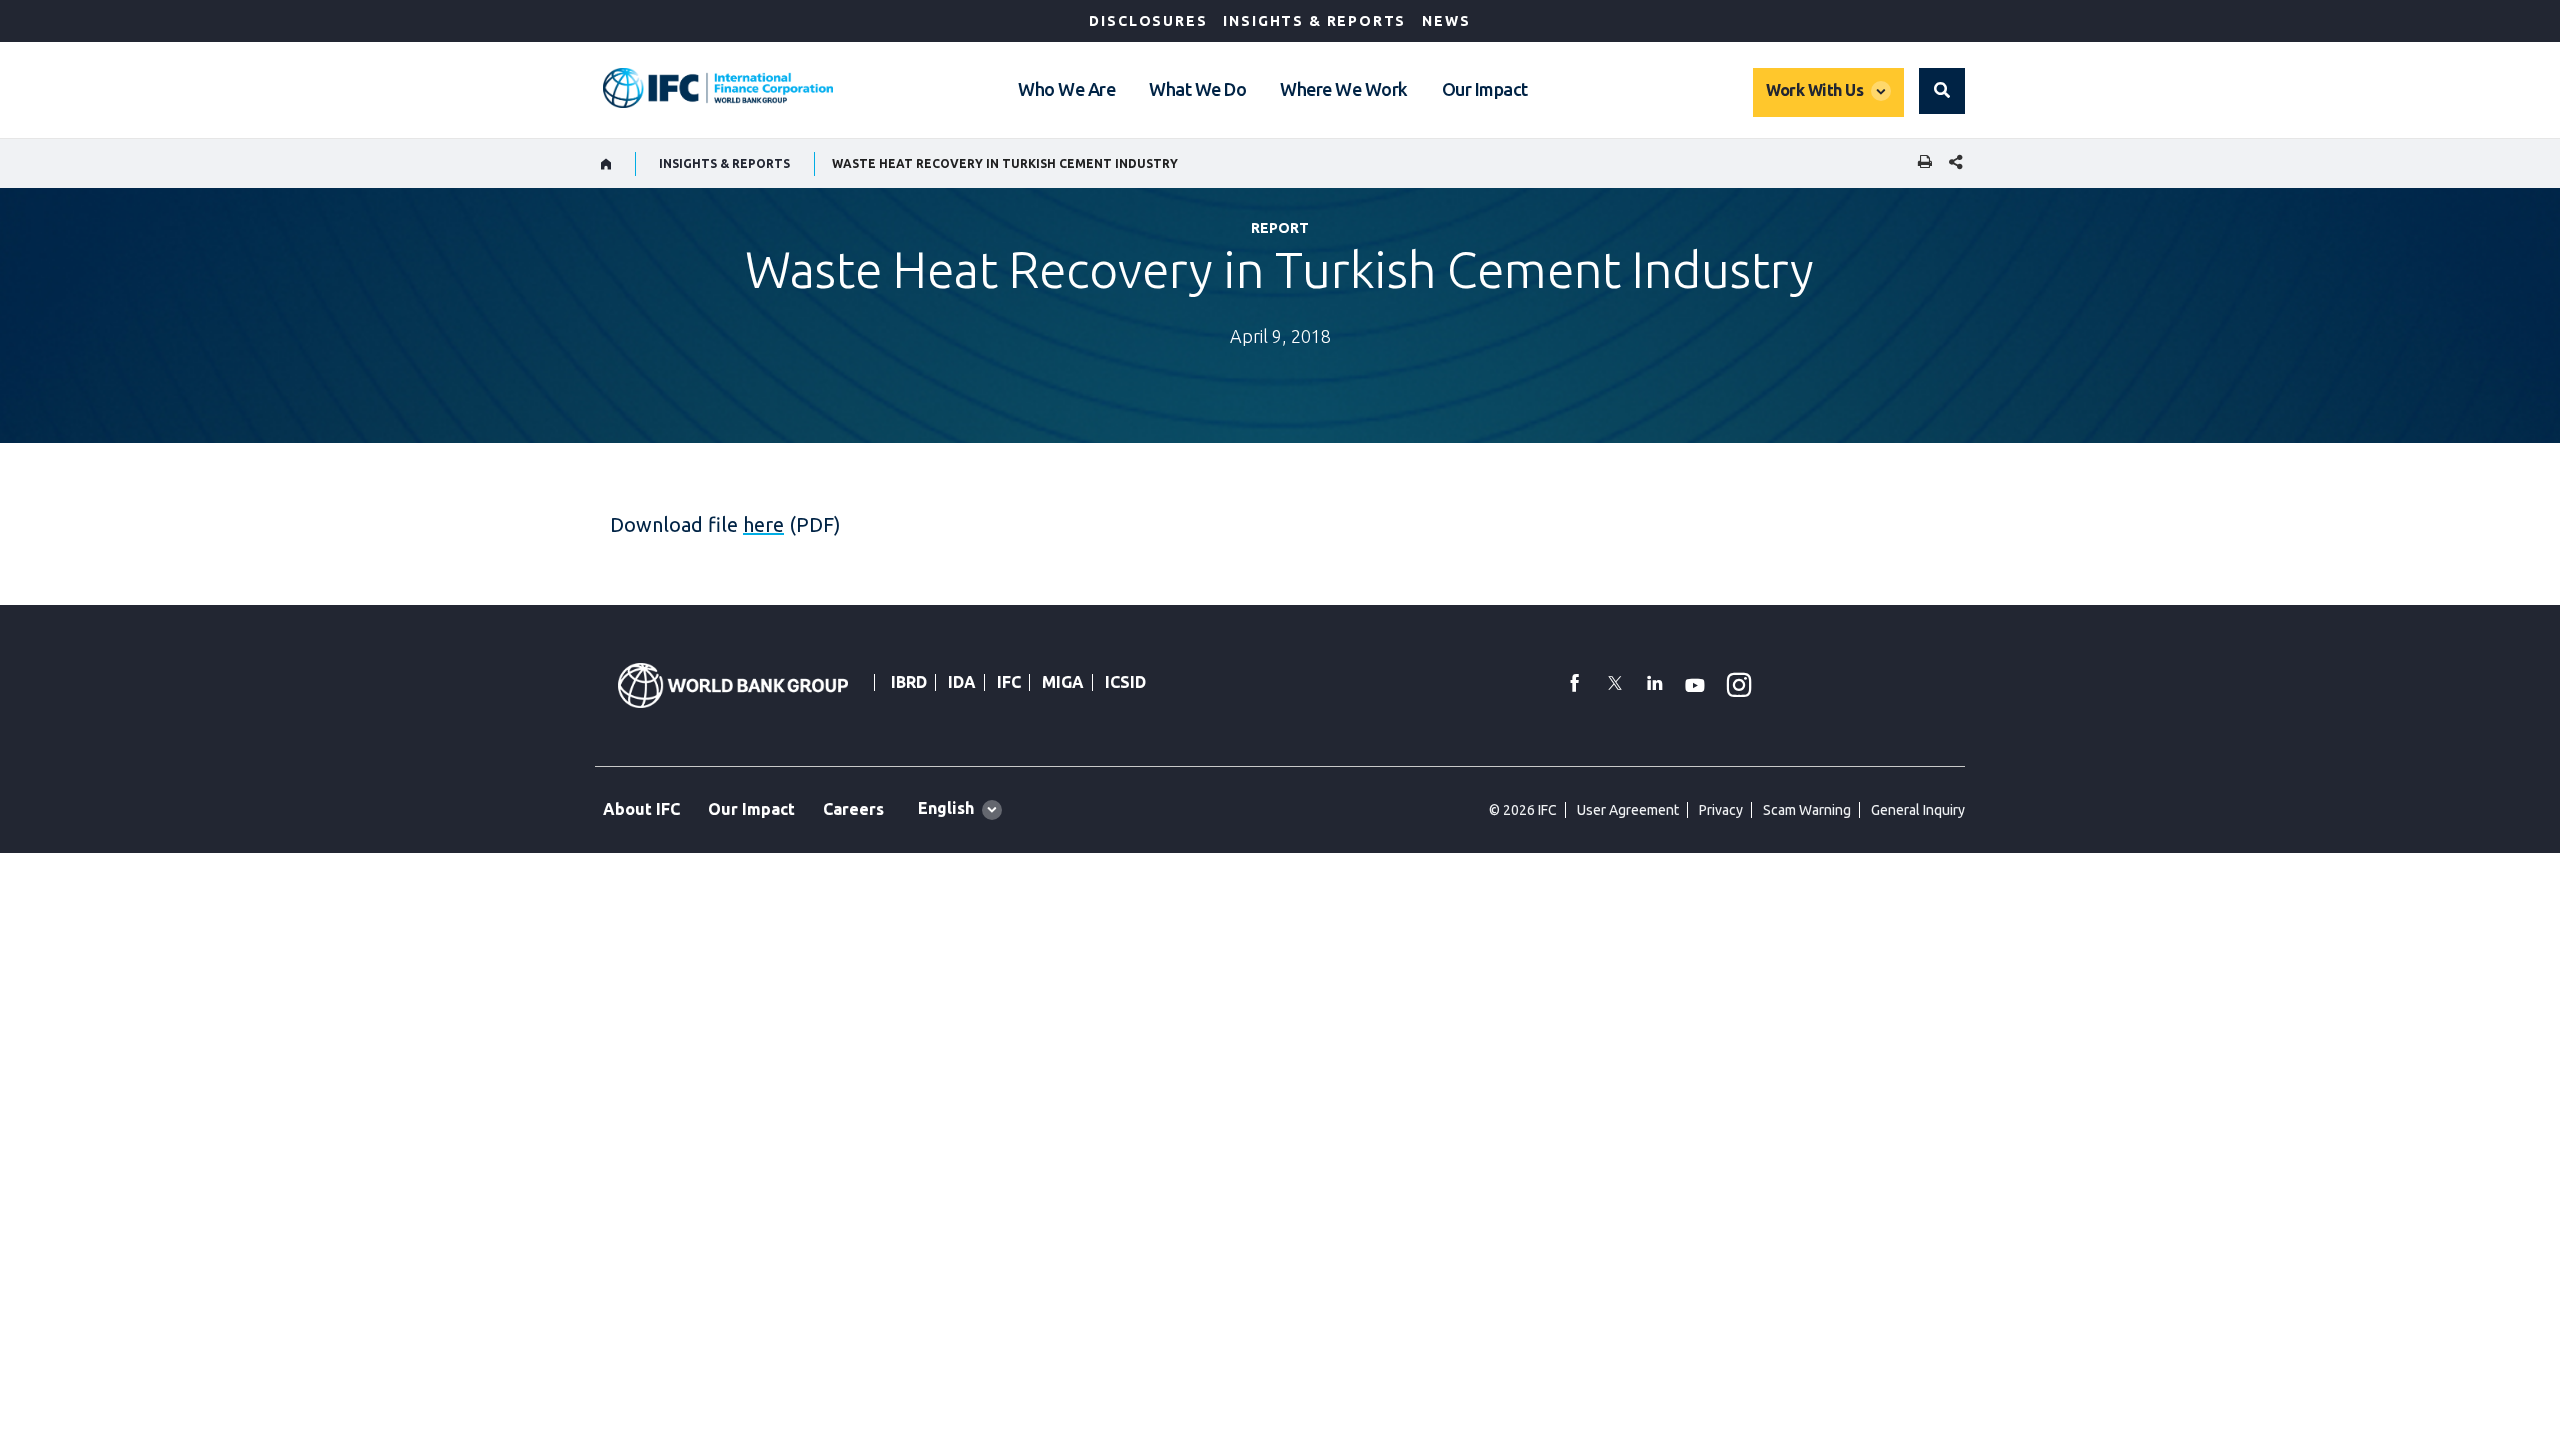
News (1446, 21)
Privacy (1721, 810)
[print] (1920, 163)
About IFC (641, 809)
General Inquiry (1918, 810)
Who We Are (1066, 89)
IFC (1009, 682)
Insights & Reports (1314, 21)
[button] (1942, 91)
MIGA (1063, 682)
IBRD (909, 682)
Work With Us (1814, 90)
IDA (962, 682)
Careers (853, 809)
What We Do (1197, 89)
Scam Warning (1807, 810)
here (763, 524)
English (946, 808)
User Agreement (1628, 810)
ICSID (1125, 682)
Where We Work (1344, 89)
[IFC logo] (718, 88)
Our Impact (1485, 89)
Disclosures (1148, 21)
